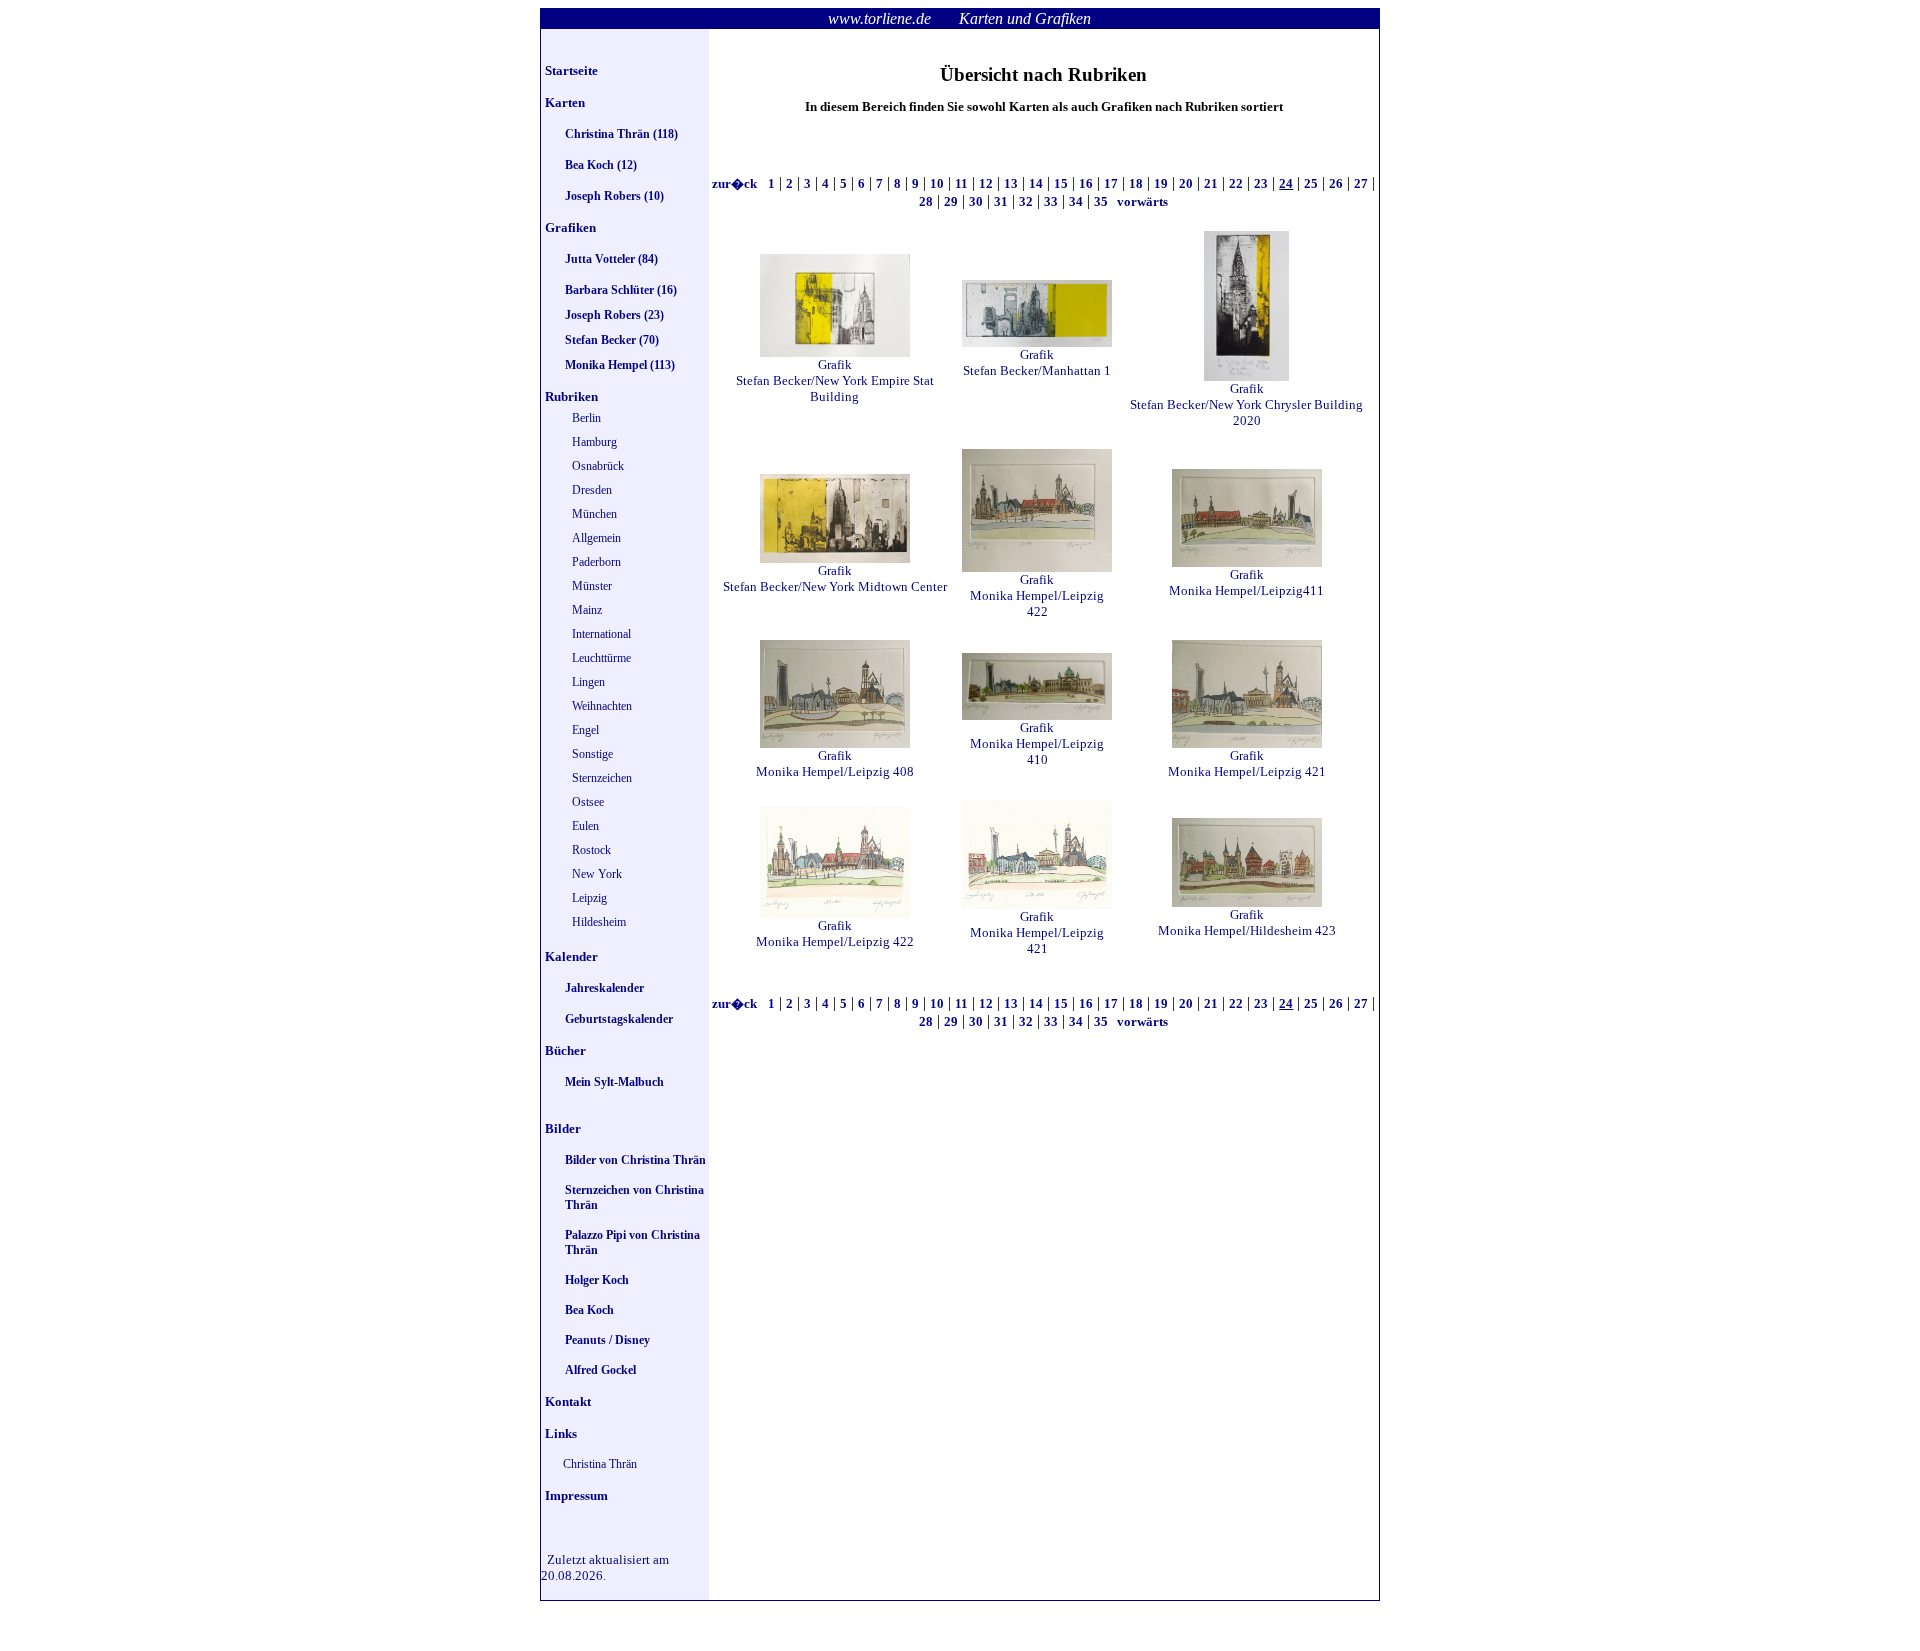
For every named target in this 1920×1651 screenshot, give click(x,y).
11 (961, 183)
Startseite (571, 70)
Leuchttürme (601, 658)
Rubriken (571, 396)
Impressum (576, 1495)
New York (597, 874)
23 (1261, 183)
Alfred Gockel (600, 1370)
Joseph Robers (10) (614, 196)
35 (1101, 201)
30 (976, 201)
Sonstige (592, 754)
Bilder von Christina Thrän (635, 1160)
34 (1076, 201)
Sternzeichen (602, 778)
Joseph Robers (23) (614, 315)
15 (1061, 183)
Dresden (592, 490)
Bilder (563, 1128)
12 (986, 183)
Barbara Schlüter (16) (621, 290)
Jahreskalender (604, 988)
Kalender (571, 956)
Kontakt (568, 1401)
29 (951, 201)
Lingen (588, 682)
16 (1086, 183)
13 (1011, 183)
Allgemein (596, 538)
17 (1111, 183)
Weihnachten (602, 706)
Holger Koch (597, 1280)
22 (1236, 183)
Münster (592, 586)
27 (1361, 183)
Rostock (591, 850)
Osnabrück (598, 466)
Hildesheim (599, 922)
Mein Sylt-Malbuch (614, 1082)
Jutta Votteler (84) (611, 259)
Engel (585, 730)
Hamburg (594, 442)
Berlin (586, 418)
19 (1161, 183)
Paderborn (596, 562)
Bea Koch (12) (601, 165)
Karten (565, 102)
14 (1036, 183)
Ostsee (588, 802)
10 (937, 183)
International (601, 634)
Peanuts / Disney (607, 1340)
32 (1026, 201)
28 (926, 201)
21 (1211, 183)
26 (1336, 183)
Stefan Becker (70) (612, 340)
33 (1051, 201)
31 (1001, 201)
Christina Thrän (600, 1464)
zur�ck (736, 183)
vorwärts (1141, 201)
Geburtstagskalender (619, 1019)
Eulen (585, 826)
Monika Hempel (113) (620, 365)
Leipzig (589, 898)
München (594, 514)
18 (1136, 183)
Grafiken (570, 227)
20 (1186, 183)
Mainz (587, 610)
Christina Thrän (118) (621, 134)
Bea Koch (589, 1310)
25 (1311, 183)
